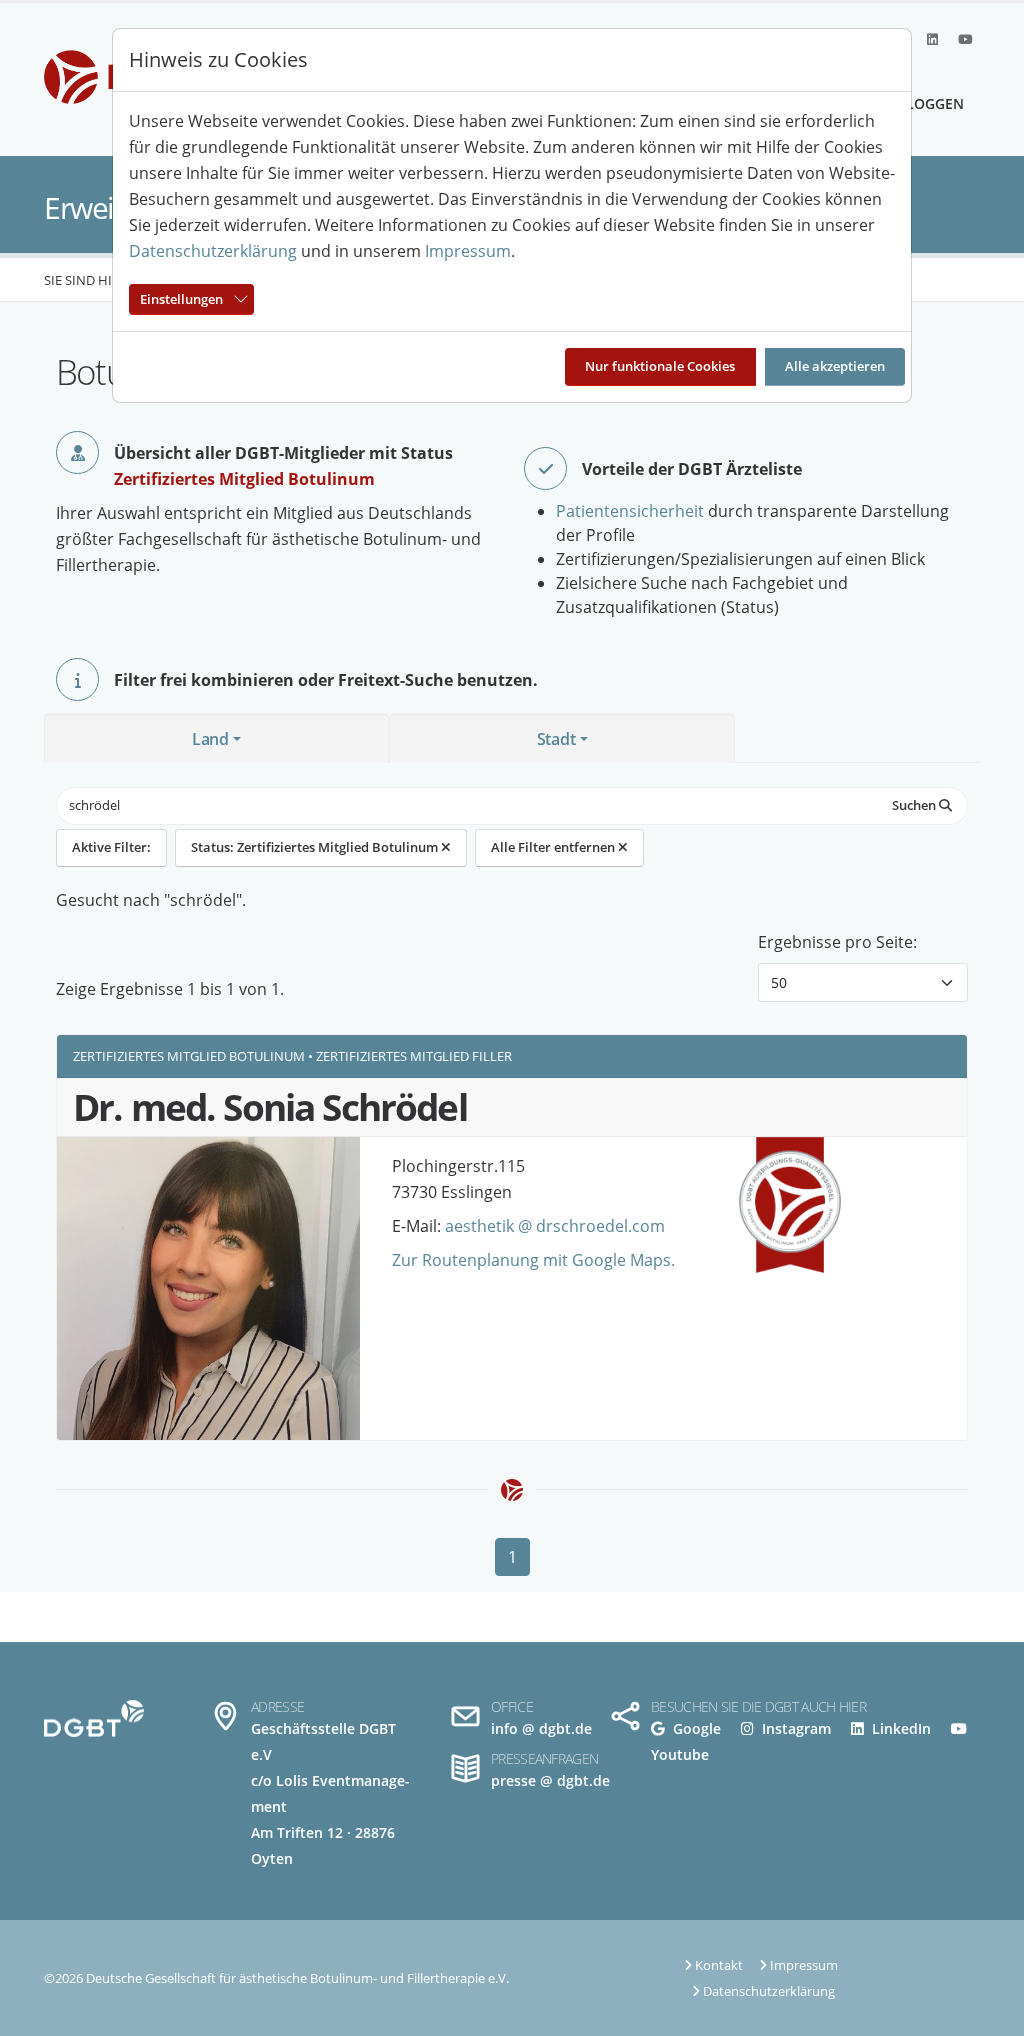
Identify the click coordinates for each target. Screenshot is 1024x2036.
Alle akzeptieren (835, 366)
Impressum (468, 251)
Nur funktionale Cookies (660, 366)
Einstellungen (181, 299)
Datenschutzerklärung (213, 251)
